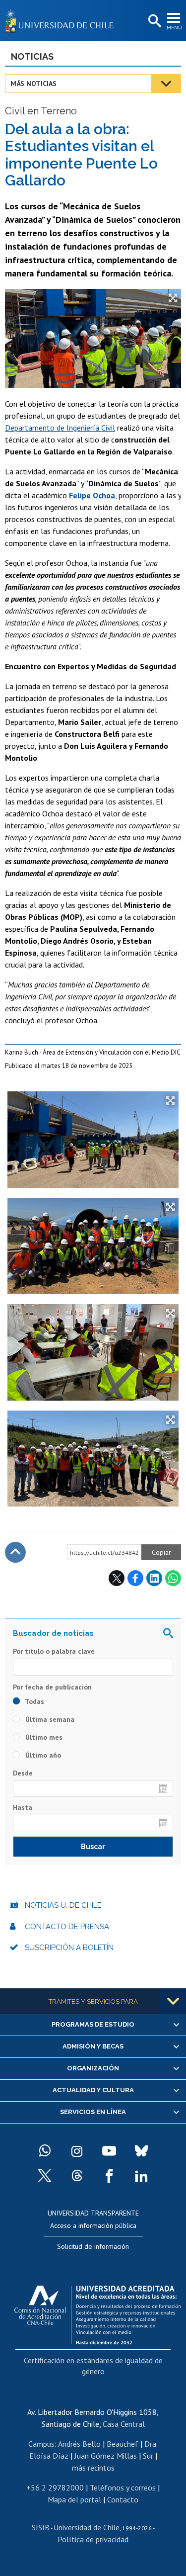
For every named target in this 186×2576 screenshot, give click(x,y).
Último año (42, 1755)
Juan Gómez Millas (106, 2456)
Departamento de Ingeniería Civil (60, 428)
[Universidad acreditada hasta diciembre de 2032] (97, 2312)
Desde (23, 1773)
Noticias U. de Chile (63, 1905)
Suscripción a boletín (69, 1948)
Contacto (123, 2499)
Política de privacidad (93, 2539)
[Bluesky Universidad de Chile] (141, 2151)
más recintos (93, 2468)
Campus (41, 2444)
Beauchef (123, 2444)
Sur (148, 2456)
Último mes (43, 1737)
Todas (34, 1701)
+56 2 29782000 (55, 2487)
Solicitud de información (93, 2246)
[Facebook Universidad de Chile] (109, 2176)
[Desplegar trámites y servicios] (173, 2001)
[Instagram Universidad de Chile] (77, 2151)
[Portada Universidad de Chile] (62, 20)
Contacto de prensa (67, 1927)
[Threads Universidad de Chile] (77, 2176)
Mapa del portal (74, 2499)
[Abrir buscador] (154, 21)
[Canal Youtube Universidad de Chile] (109, 2151)
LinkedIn (154, 1578)
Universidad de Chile (87, 2527)
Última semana (49, 1719)
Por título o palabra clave (54, 1651)
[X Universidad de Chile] (45, 2176)
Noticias (32, 56)
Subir (15, 1552)
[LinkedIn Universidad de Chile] (141, 2176)
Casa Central (124, 2424)
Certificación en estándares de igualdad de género (93, 2366)
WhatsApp (173, 1578)
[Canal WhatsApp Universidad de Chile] (45, 2151)
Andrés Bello (79, 2444)
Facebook (135, 1578)
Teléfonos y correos (123, 2487)
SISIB (41, 2527)
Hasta (23, 1807)
